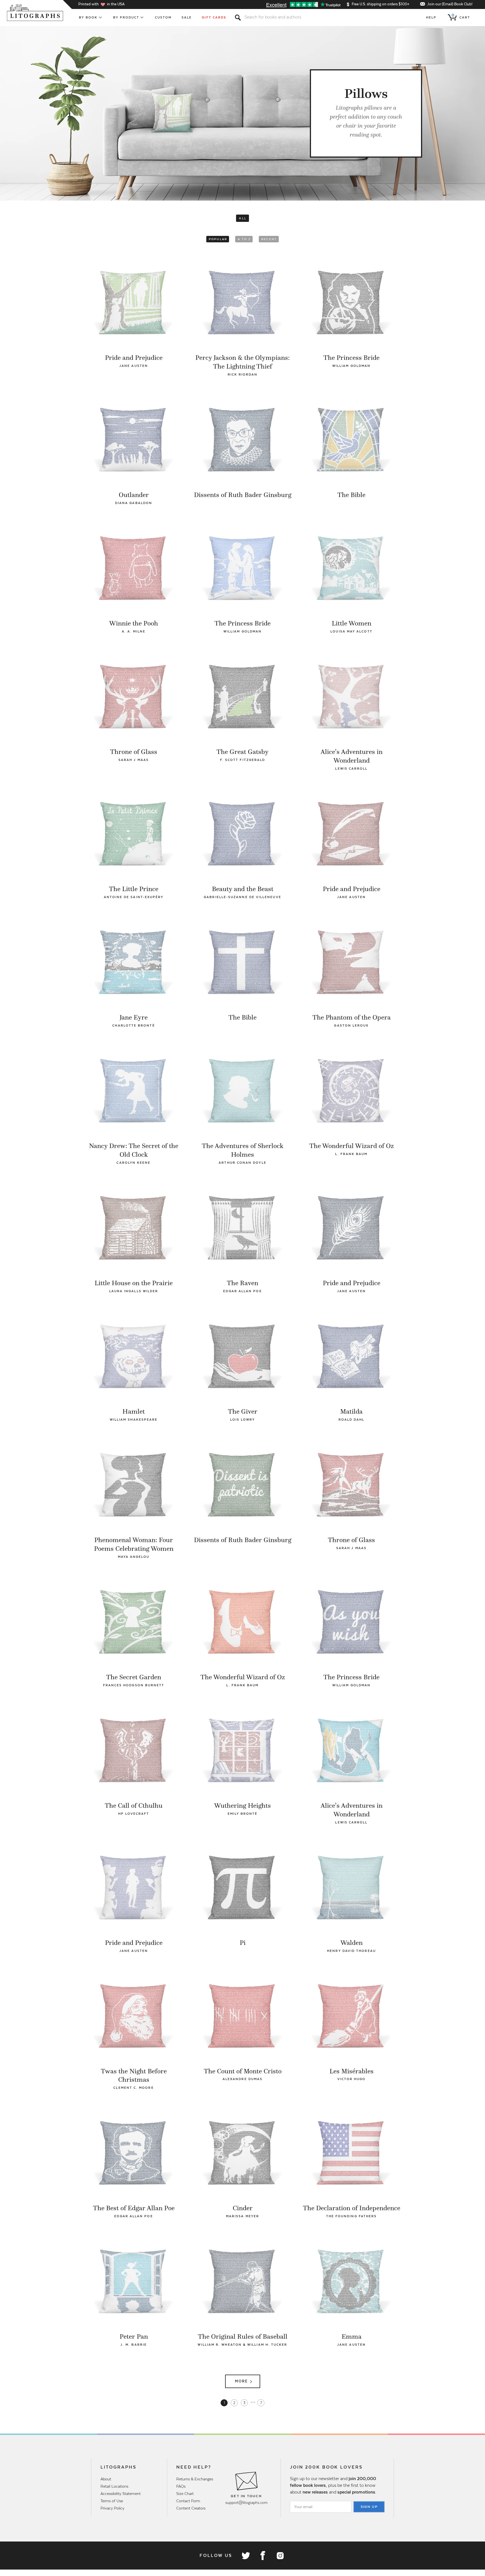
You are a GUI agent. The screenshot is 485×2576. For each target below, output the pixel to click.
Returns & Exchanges (195, 2479)
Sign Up (369, 2507)
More (241, 2381)
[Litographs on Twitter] (246, 2556)
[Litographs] (36, 13)
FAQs (181, 2486)
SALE (187, 17)
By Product (126, 17)
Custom (163, 17)
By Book (88, 17)
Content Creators (191, 2508)
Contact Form (188, 2501)
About (106, 2479)
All (243, 218)
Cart (461, 16)
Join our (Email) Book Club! (450, 4)
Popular (218, 239)
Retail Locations (114, 2486)
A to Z (244, 239)
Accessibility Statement (121, 2494)
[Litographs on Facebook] (263, 2556)
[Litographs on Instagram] (280, 2556)
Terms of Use (112, 2501)
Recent (269, 239)
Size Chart (185, 2494)
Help (431, 17)
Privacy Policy (112, 2508)
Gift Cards (214, 17)
